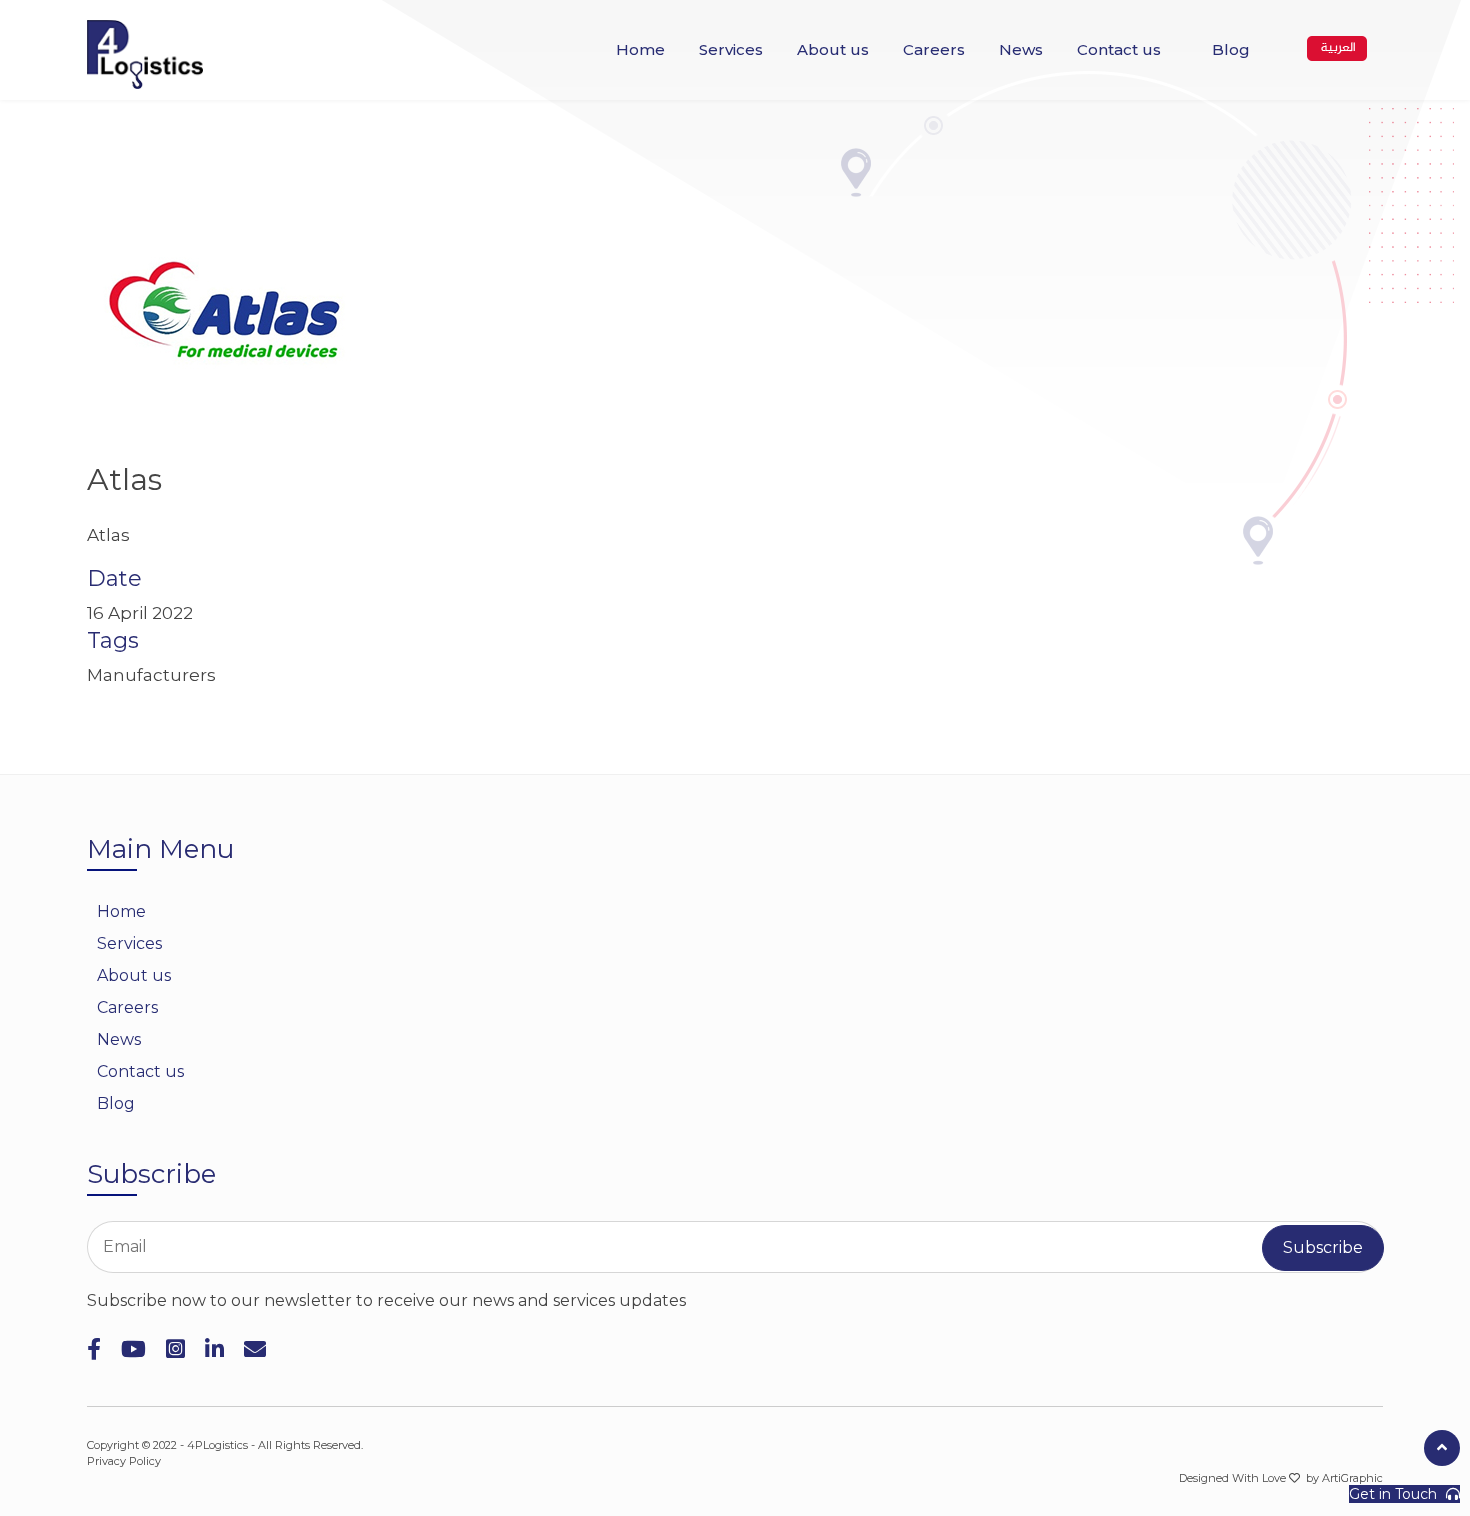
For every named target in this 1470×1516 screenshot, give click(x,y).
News (1021, 49)
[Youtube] (133, 1349)
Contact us (1119, 49)
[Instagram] (175, 1349)
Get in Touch (1395, 1494)
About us (833, 49)
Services (731, 49)
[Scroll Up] (1442, 1448)
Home (640, 49)
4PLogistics (217, 1445)
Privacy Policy (124, 1461)
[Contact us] (255, 1349)
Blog (1231, 49)
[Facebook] (94, 1349)
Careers (934, 49)
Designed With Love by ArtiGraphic (1281, 1478)
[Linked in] (214, 1349)
